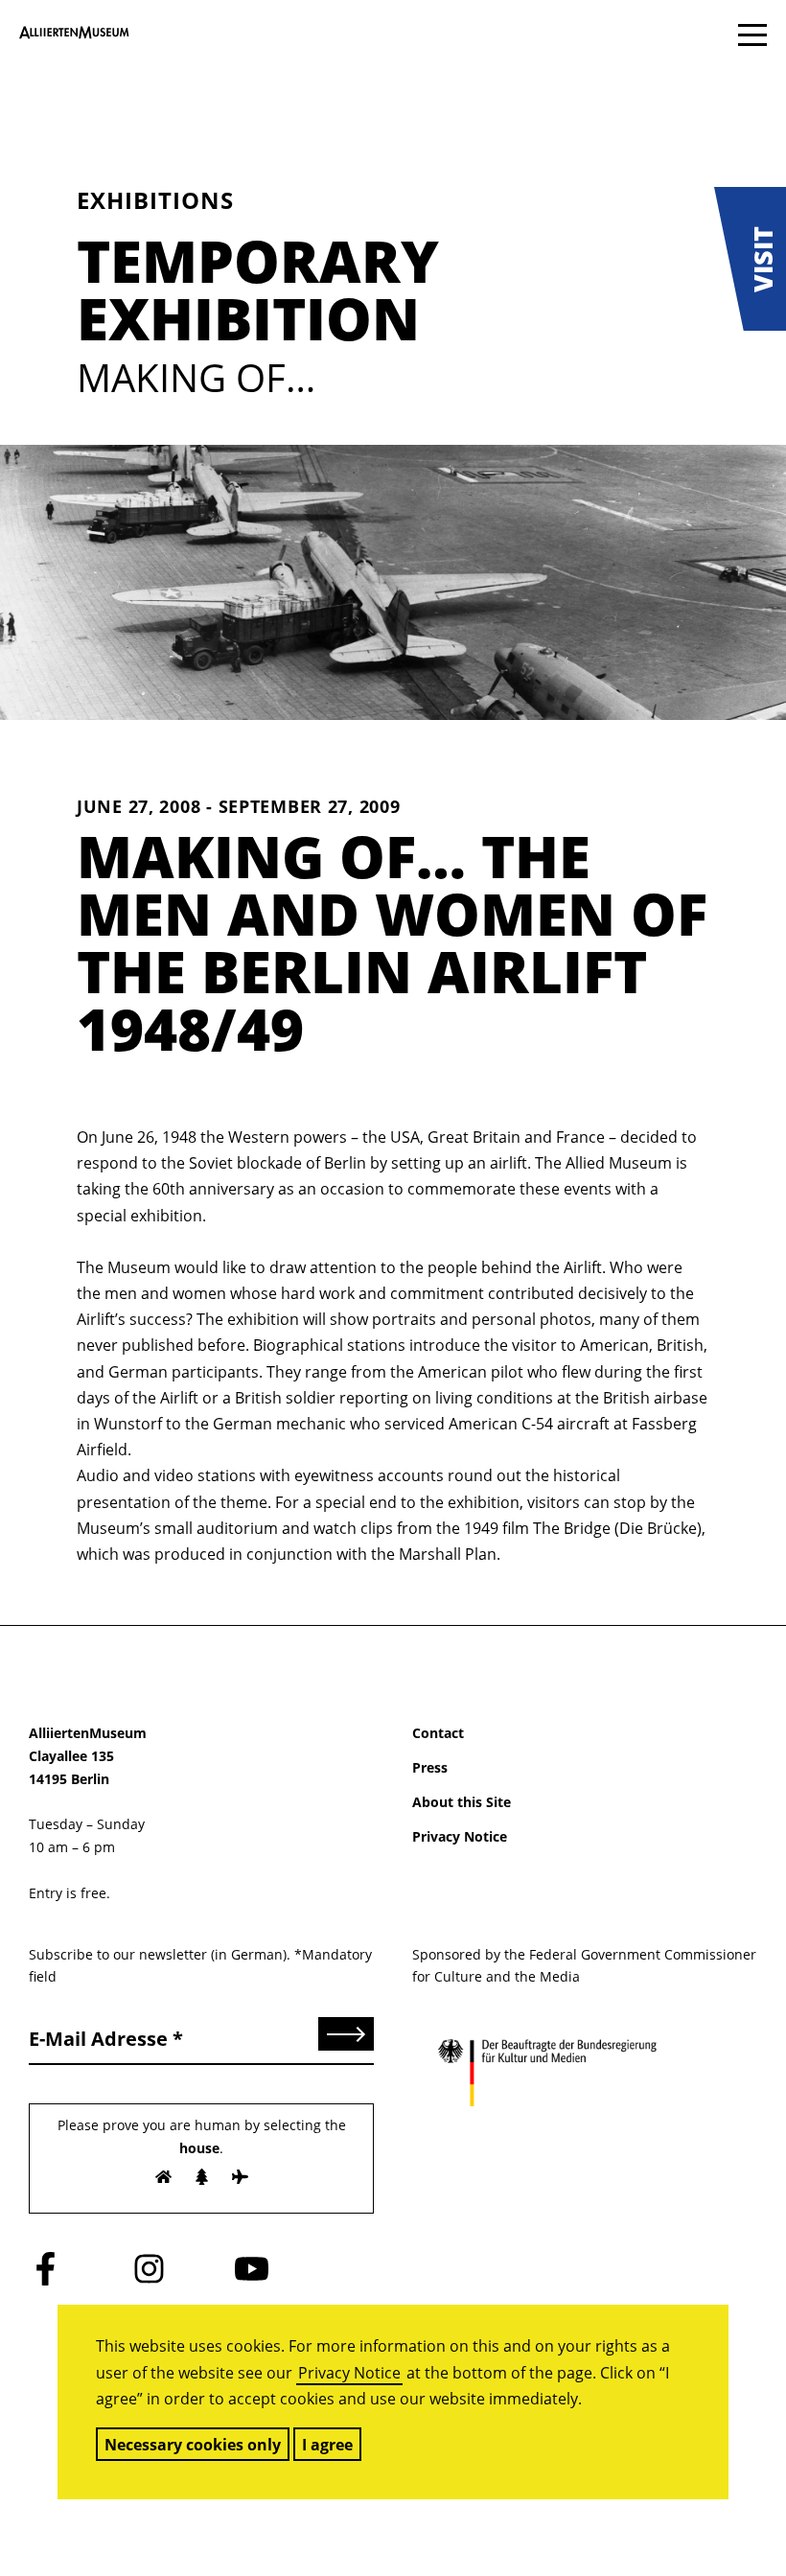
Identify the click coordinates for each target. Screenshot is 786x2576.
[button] (750, 259)
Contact (438, 1733)
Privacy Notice (349, 2373)
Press (430, 1767)
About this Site (462, 1802)
